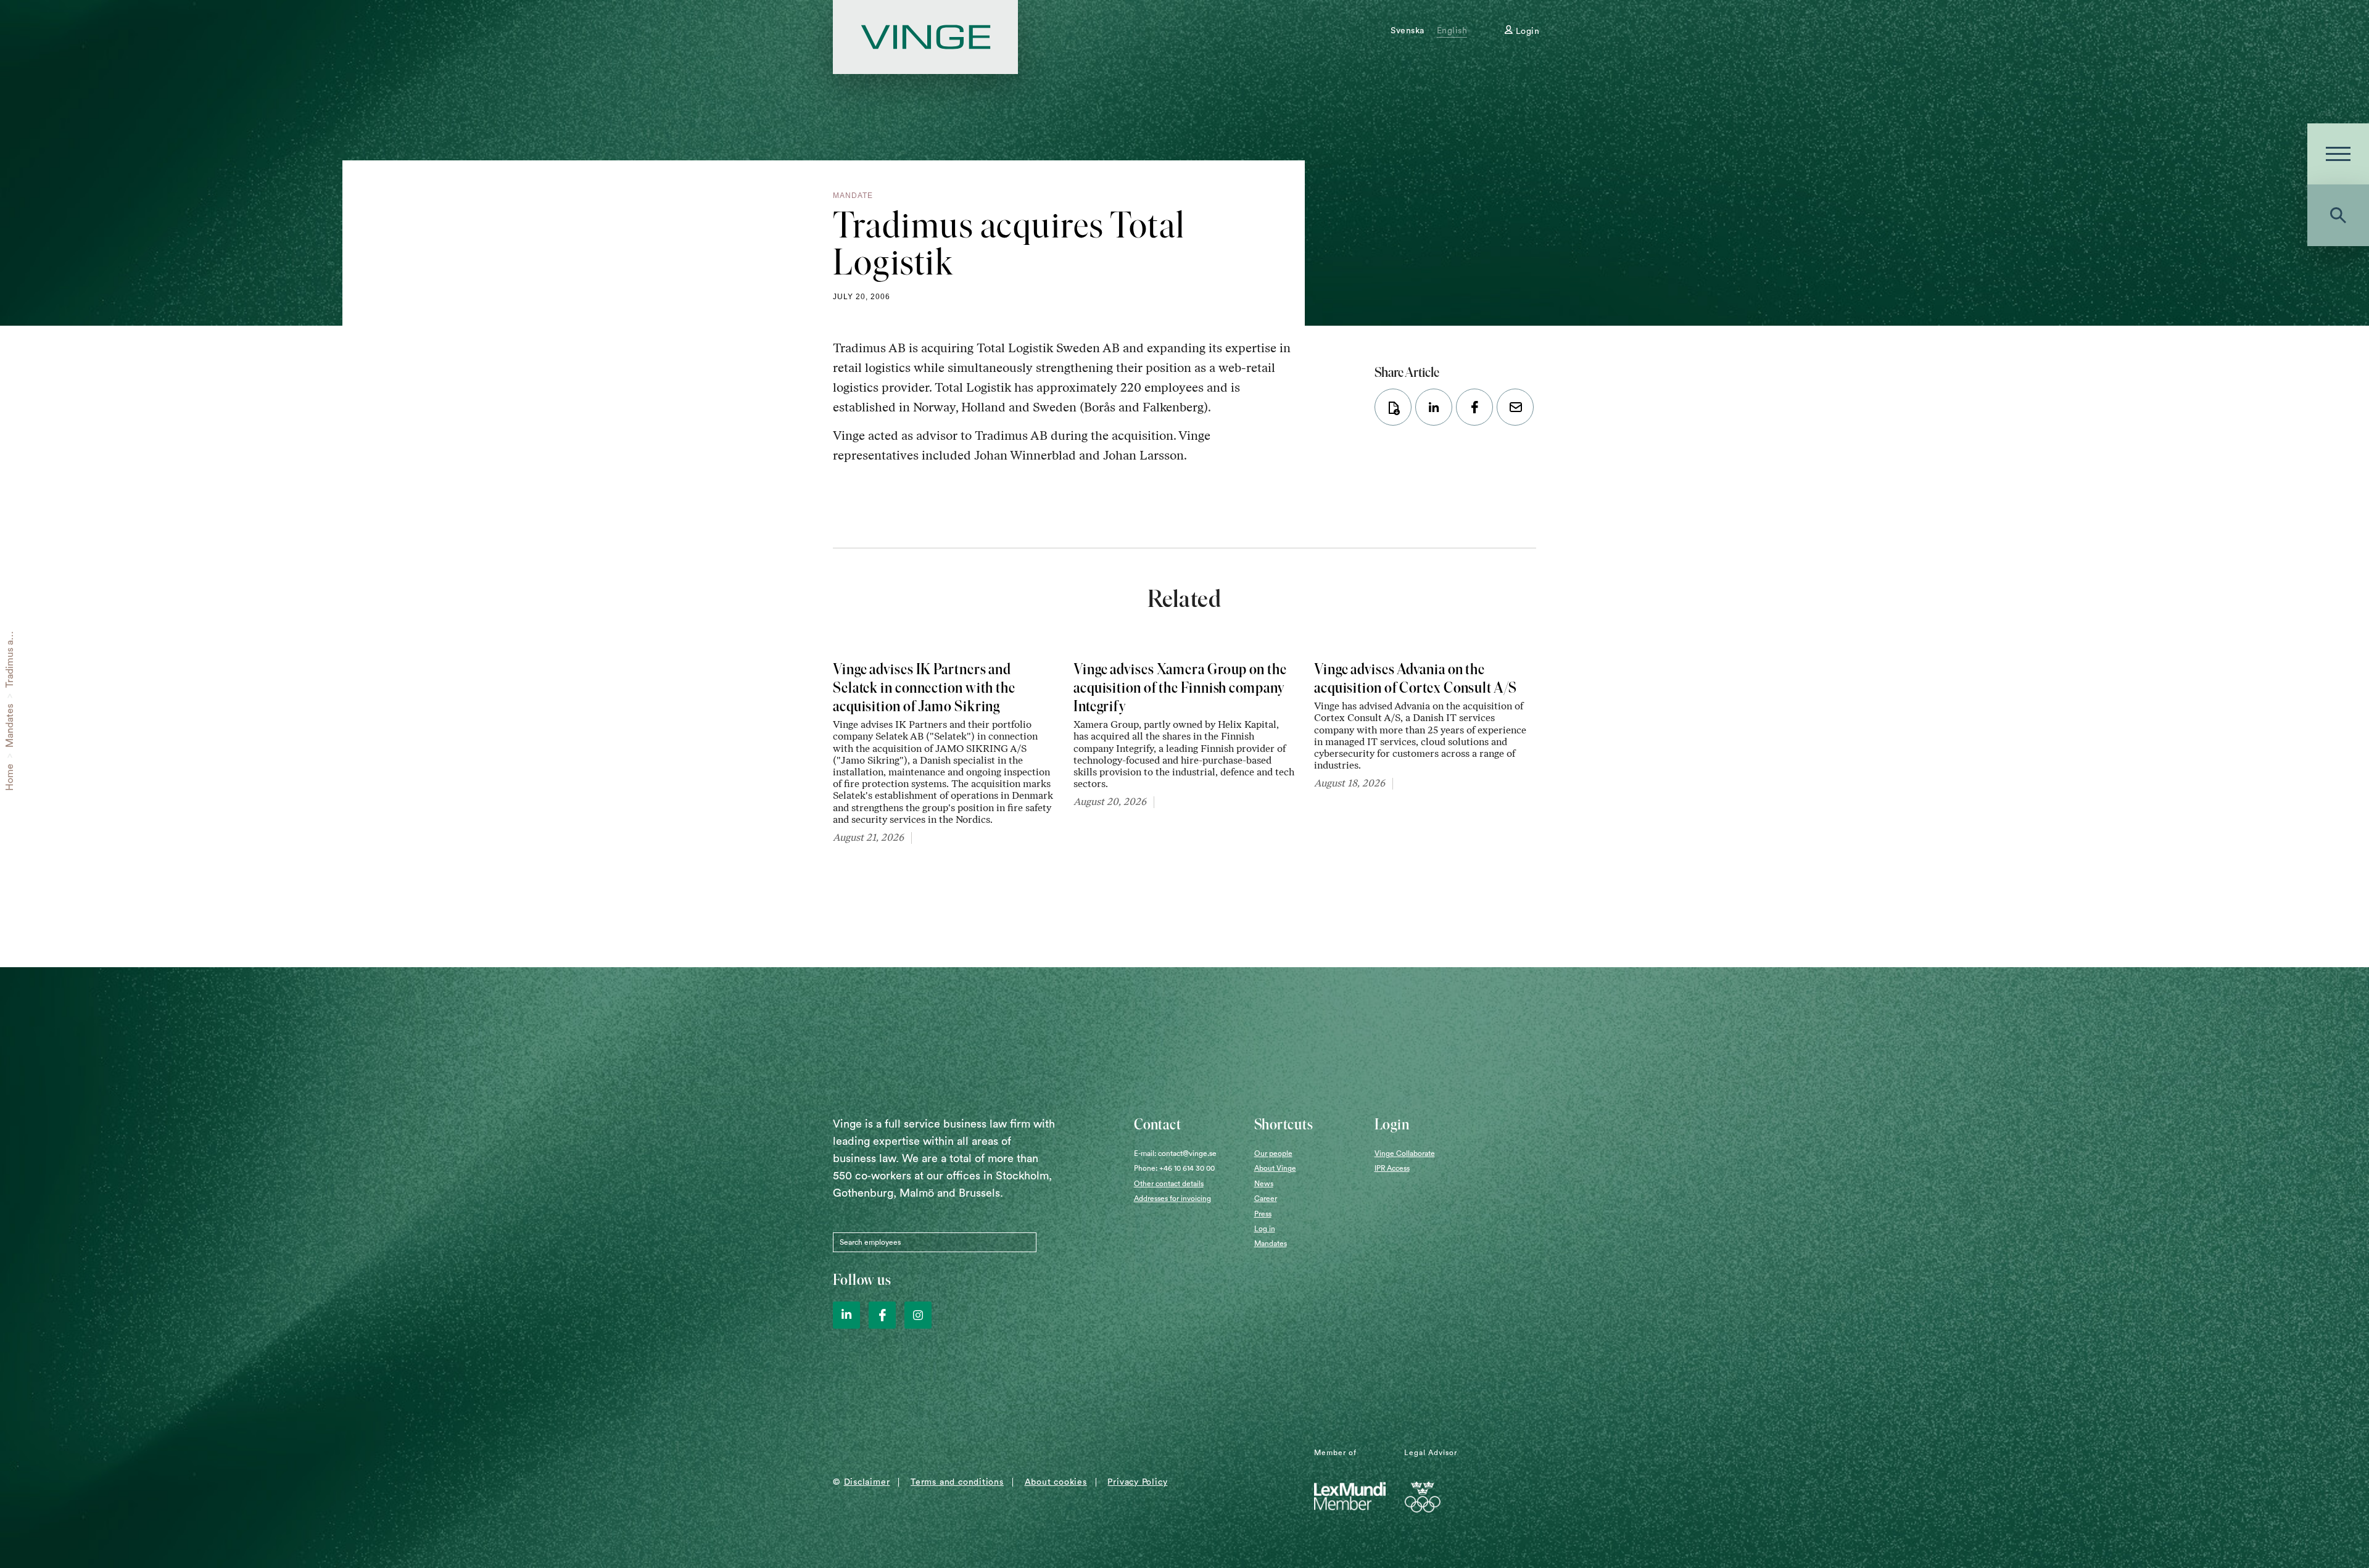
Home (10, 777)
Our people (1273, 1153)
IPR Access (1392, 1168)
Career (1266, 1199)
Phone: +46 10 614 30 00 (1174, 1168)
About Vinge (1275, 1168)
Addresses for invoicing (1172, 1199)
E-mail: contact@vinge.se (1175, 1153)
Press (1263, 1214)
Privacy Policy (1137, 1482)
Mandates (10, 726)
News (1264, 1184)
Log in (1265, 1229)
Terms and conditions (957, 1482)
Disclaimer (867, 1482)
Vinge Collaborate (1405, 1153)
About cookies (1056, 1482)
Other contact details (1169, 1184)
